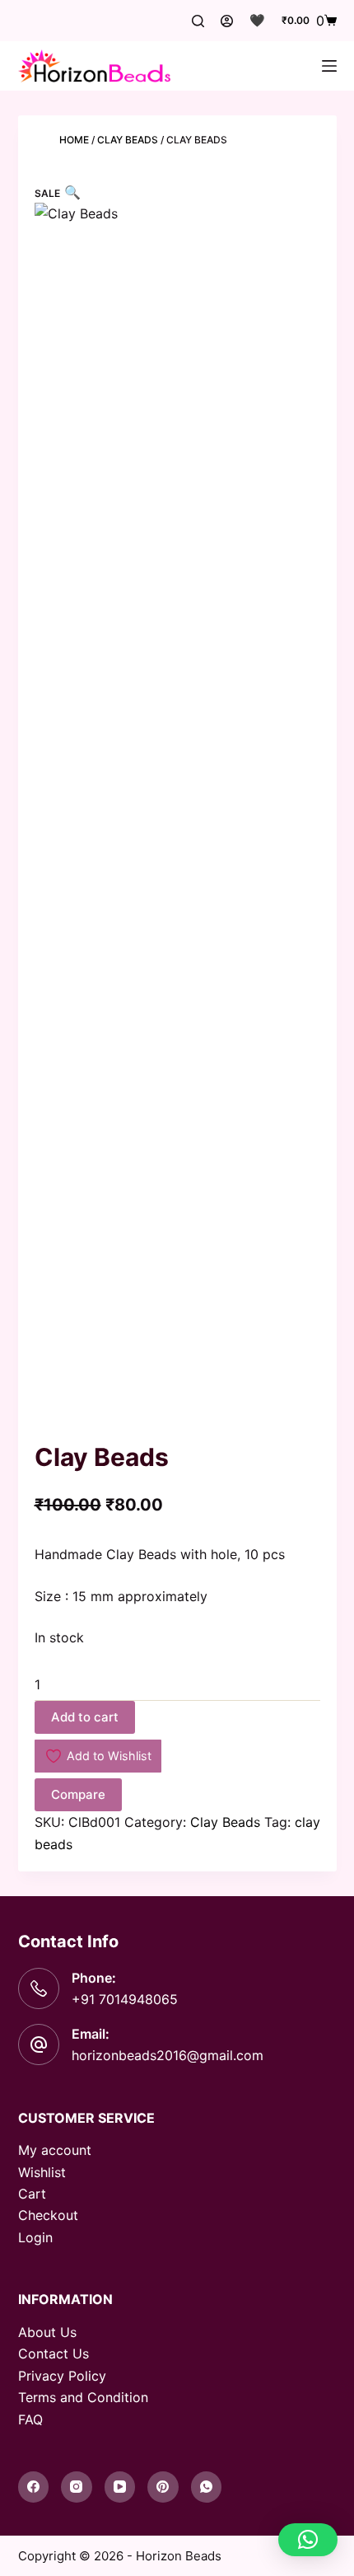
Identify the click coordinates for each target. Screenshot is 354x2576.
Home (74, 140)
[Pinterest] (163, 2487)
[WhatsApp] (207, 2487)
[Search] (198, 21)
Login (35, 2237)
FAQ (30, 2419)
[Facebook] (34, 2487)
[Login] (227, 21)
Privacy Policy (62, 2376)
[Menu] (329, 66)
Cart (32, 2194)
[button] (308, 2540)
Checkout (48, 2215)
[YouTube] (120, 2487)
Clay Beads (128, 140)
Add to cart (85, 1717)
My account (55, 2150)
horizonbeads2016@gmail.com (168, 2055)
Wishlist (42, 2172)
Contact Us (54, 2354)
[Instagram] (77, 2487)
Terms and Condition (83, 2397)
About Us (47, 2332)
